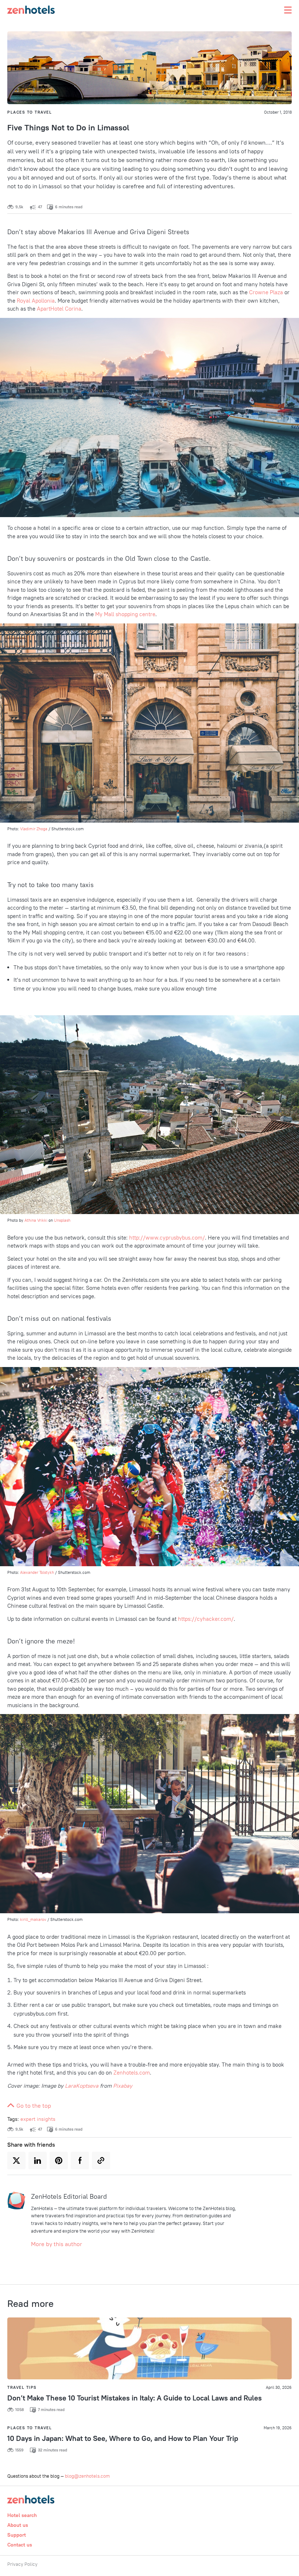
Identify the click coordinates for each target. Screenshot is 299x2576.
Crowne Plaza (266, 292)
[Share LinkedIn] (38, 2161)
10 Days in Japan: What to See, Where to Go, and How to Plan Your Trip (123, 2438)
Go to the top (33, 2106)
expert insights (38, 2119)
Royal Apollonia (36, 301)
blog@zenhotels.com (87, 2476)
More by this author (57, 2244)
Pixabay (123, 2086)
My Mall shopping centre (125, 614)
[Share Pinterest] (59, 2161)
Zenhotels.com (132, 2073)
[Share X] (16, 2161)
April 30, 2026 (279, 2387)
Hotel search (22, 2515)
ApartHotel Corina (59, 309)
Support (17, 2535)
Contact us (20, 2545)
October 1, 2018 (278, 112)
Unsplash (62, 1220)
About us (18, 2525)
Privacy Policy (22, 2564)
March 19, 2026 (278, 2428)
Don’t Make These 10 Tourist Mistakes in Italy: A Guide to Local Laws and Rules (135, 2398)
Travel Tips (22, 2387)
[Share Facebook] (80, 2161)
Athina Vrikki (36, 1220)
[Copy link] (101, 2161)
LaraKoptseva (82, 2086)
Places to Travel (30, 112)
